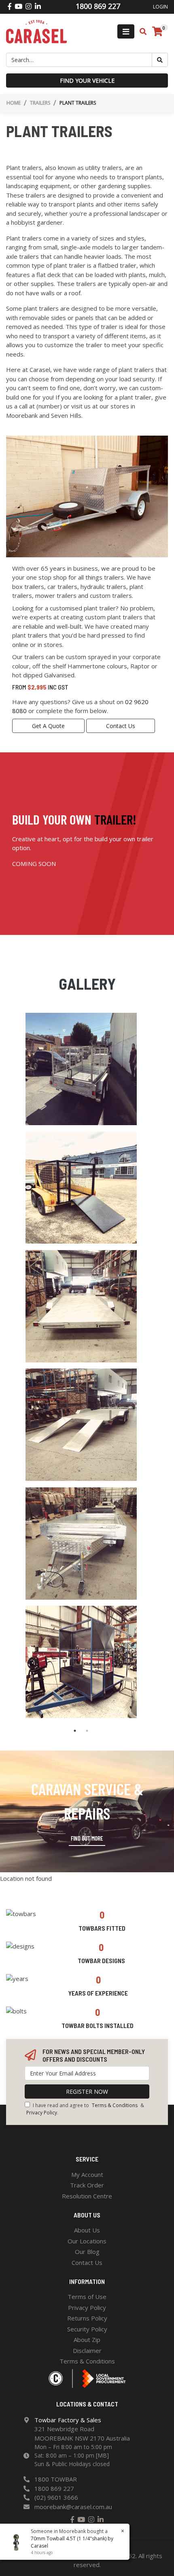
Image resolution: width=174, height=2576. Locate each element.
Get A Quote (48, 726)
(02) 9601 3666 (56, 2497)
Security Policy (87, 2329)
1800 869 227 (54, 2488)
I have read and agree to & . (85, 2109)
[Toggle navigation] (126, 31)
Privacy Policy (42, 2113)
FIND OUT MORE (87, 1838)
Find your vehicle (87, 81)
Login (160, 7)
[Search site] (160, 60)
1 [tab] (75, 1731)
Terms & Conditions (115, 2105)
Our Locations (87, 2241)
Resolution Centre (87, 2196)
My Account (87, 2174)
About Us (87, 2230)
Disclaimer (87, 2350)
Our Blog (87, 2252)
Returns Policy (87, 2318)
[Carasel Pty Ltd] (36, 31)
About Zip (87, 2340)
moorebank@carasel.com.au (73, 2507)
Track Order (87, 2185)
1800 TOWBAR (56, 2479)
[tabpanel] (81, 1369)
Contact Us (121, 726)
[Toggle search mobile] (141, 32)
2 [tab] (87, 1731)
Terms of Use (87, 2297)
